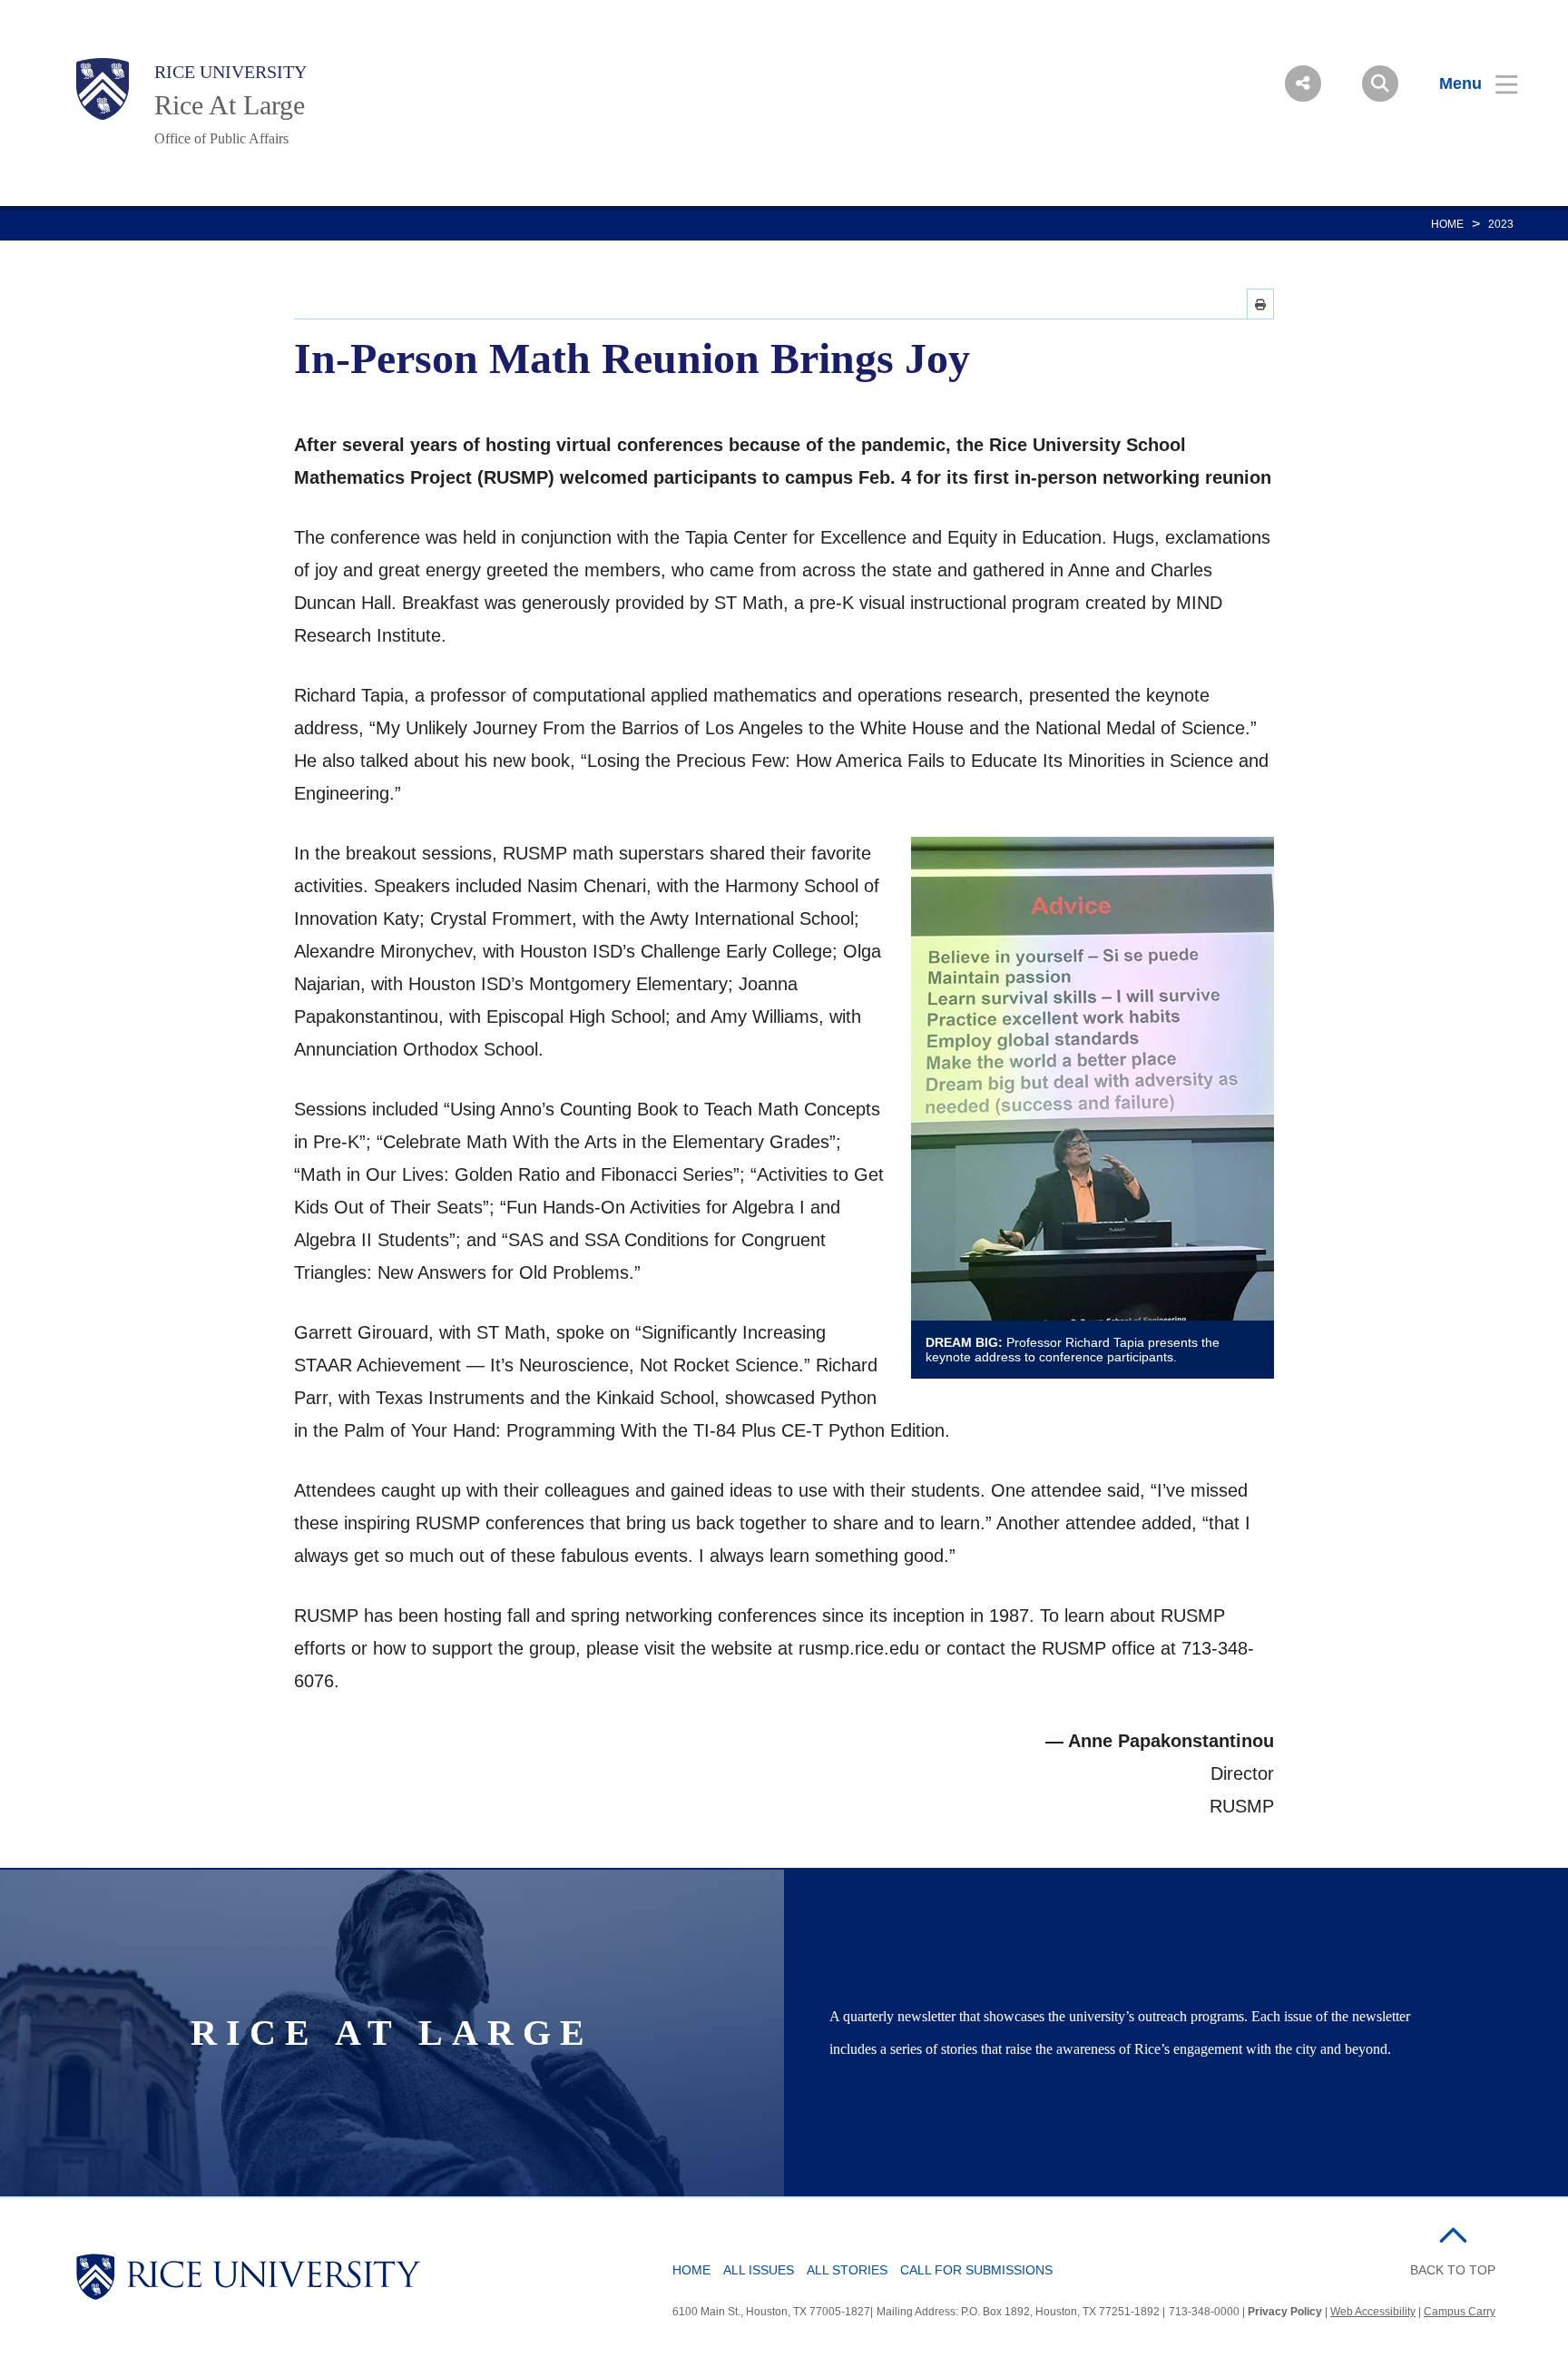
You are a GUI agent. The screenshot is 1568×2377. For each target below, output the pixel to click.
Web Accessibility (1373, 2312)
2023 (1501, 224)
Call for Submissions (976, 2270)
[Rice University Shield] (103, 89)
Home (1447, 224)
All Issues (759, 2270)
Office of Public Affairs (221, 138)
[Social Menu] (1303, 83)
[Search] (1380, 83)
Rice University (230, 72)
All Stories (847, 2270)
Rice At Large (230, 105)
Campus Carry (1460, 2312)
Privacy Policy (1285, 2312)
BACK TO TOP (1453, 2270)
